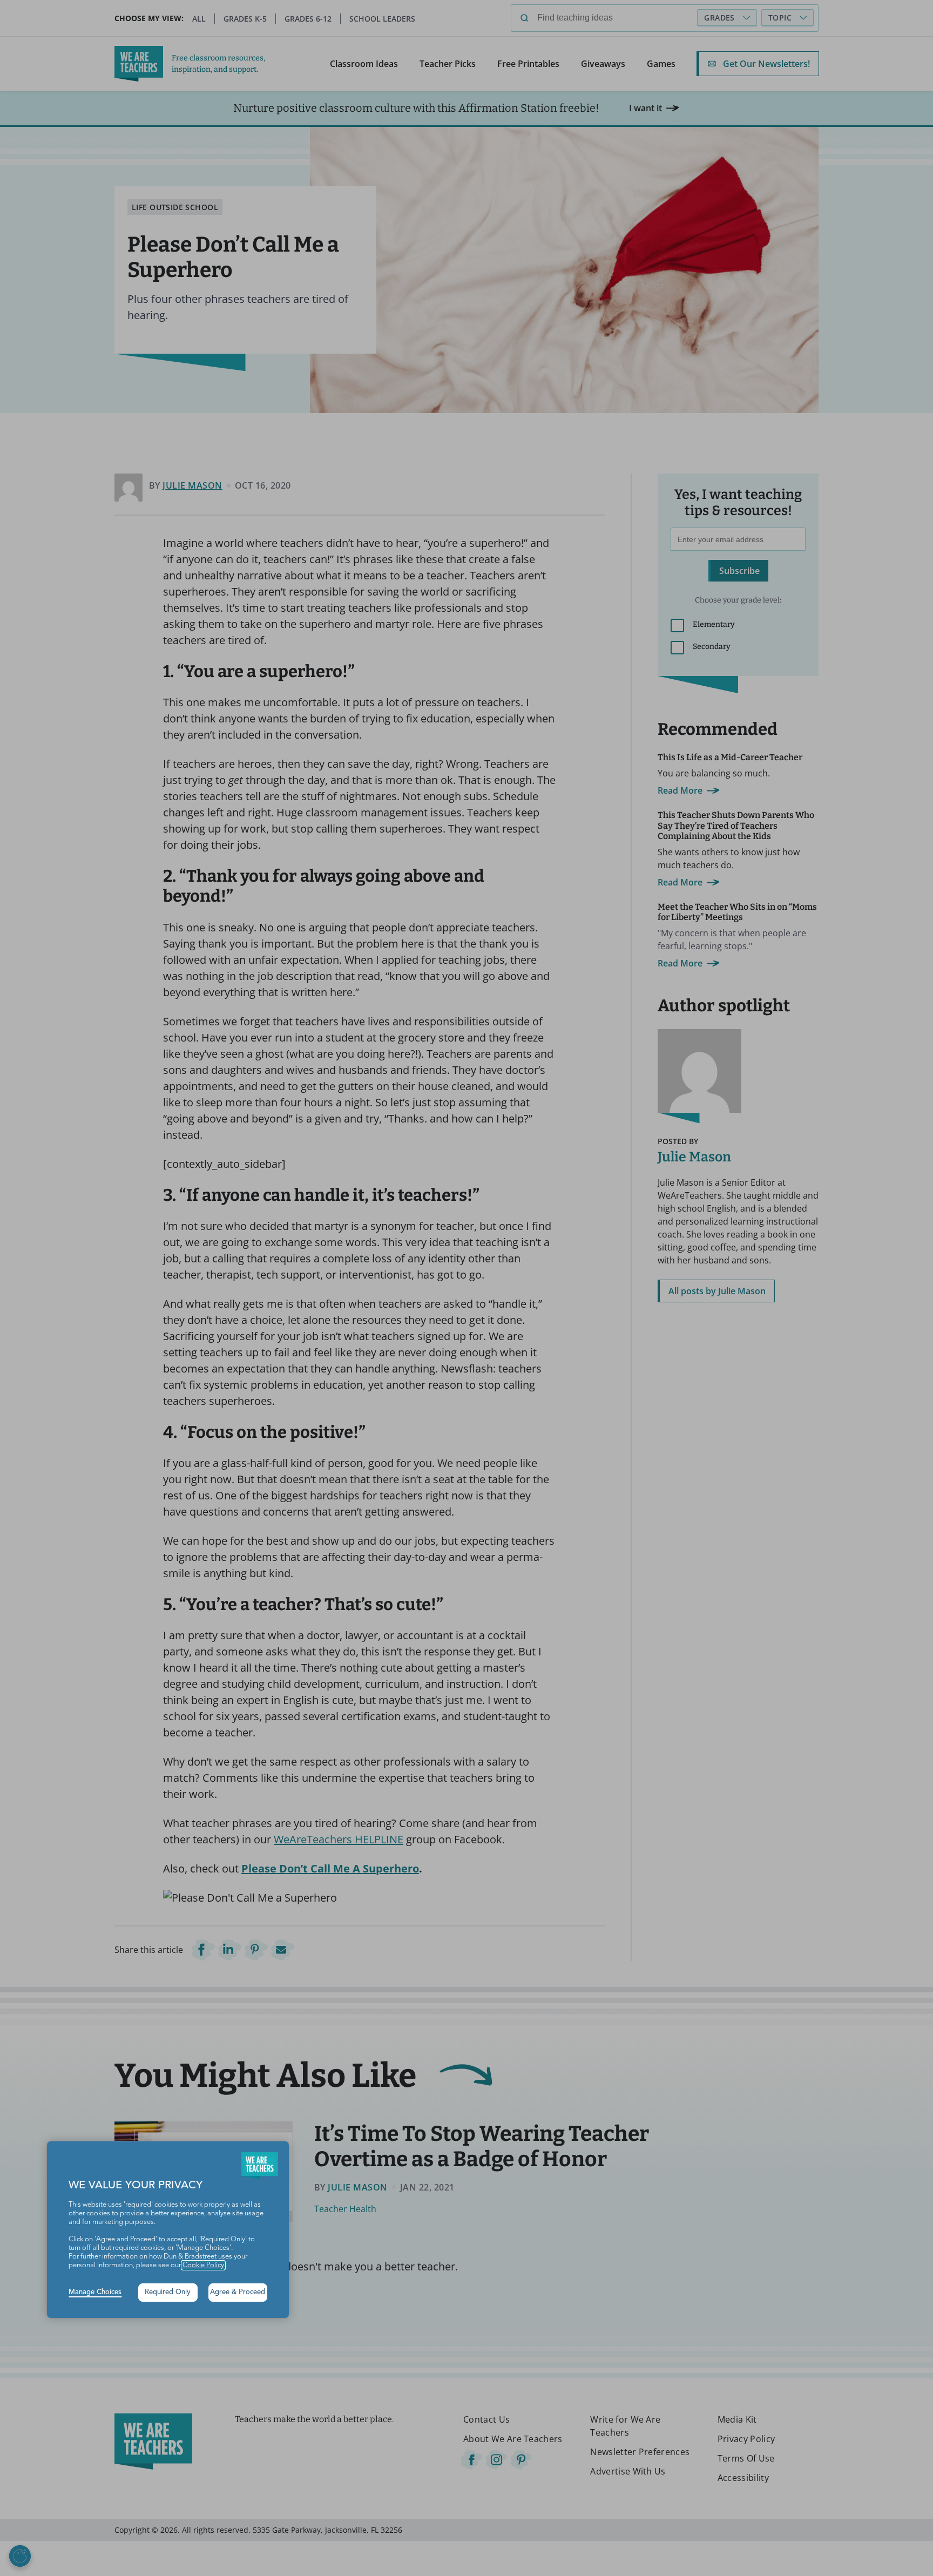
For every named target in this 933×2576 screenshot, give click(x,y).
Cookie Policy (203, 2265)
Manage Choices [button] (95, 2292)
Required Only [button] (168, 2292)
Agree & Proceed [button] (238, 2292)
